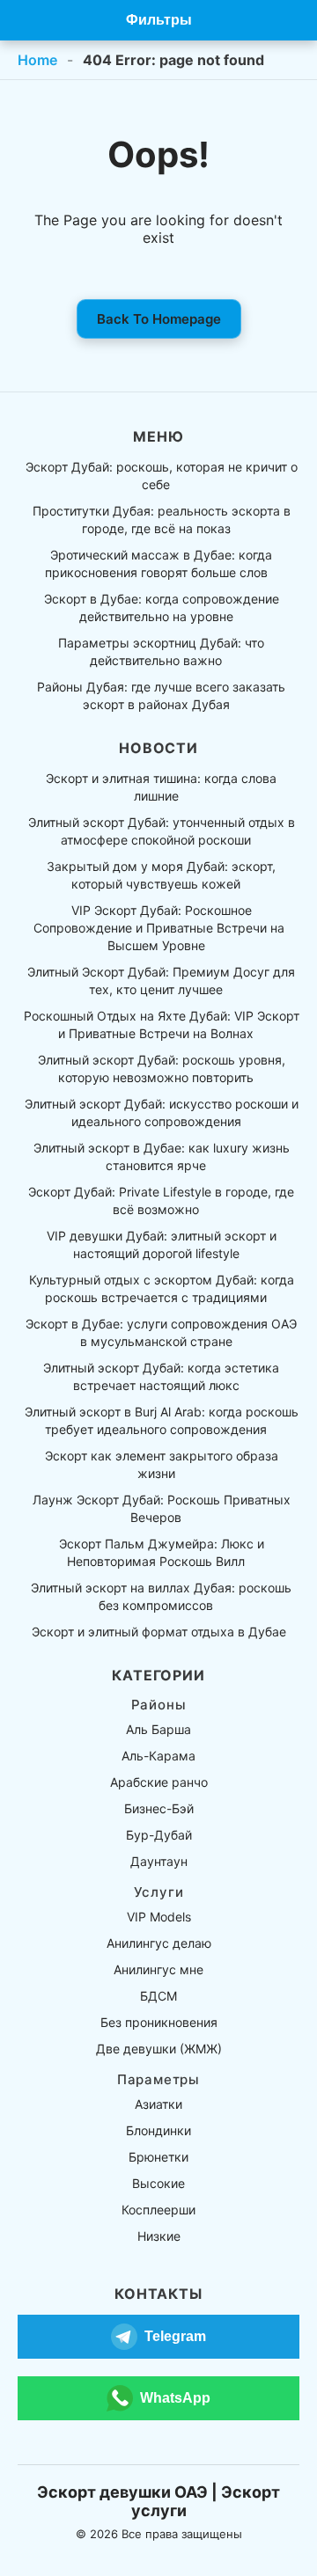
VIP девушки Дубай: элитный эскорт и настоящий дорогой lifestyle (162, 1244)
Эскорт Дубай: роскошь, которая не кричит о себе (162, 476)
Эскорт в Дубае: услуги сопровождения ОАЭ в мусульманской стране (161, 1332)
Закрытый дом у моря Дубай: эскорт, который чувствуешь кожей (161, 875)
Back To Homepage (159, 319)
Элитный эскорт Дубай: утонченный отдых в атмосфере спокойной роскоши (162, 831)
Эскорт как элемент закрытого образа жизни (162, 1464)
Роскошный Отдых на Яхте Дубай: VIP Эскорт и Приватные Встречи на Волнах (162, 1025)
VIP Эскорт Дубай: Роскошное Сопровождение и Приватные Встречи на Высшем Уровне (159, 928)
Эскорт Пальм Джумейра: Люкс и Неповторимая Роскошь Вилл (162, 1552)
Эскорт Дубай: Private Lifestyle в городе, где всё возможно (161, 1200)
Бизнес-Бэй (159, 1808)
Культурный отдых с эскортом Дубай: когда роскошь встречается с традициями (162, 1288)
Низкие (159, 2236)
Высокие (158, 2183)
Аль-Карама (158, 1756)
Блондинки (158, 2130)
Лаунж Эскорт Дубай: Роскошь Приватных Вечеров (162, 1508)
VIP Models (159, 1917)
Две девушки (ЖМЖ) (159, 2049)
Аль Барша (158, 1729)
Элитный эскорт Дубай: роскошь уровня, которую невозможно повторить (162, 1068)
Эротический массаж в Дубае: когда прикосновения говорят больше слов (159, 563)
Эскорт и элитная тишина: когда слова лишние (161, 787)
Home (37, 60)
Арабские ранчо (159, 1782)
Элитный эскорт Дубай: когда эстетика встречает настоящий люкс (161, 1376)
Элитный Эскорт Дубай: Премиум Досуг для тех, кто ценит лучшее (161, 981)
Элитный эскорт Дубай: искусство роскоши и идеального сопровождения (162, 1112)
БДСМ (158, 1996)
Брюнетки (158, 2157)
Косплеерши (158, 2210)
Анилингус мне (158, 1969)
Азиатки (158, 2104)
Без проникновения (159, 2022)
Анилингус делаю (159, 1943)
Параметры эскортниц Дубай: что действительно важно (161, 651)
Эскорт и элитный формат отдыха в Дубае (159, 1632)
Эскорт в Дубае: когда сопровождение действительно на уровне (162, 607)
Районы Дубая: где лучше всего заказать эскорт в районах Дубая (161, 695)
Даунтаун (159, 1861)
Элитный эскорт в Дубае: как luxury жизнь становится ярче (162, 1156)
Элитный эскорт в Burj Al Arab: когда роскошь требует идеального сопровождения (162, 1420)
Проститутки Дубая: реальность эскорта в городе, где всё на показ (162, 520)
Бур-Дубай (159, 1835)
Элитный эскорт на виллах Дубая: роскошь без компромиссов (161, 1596)
